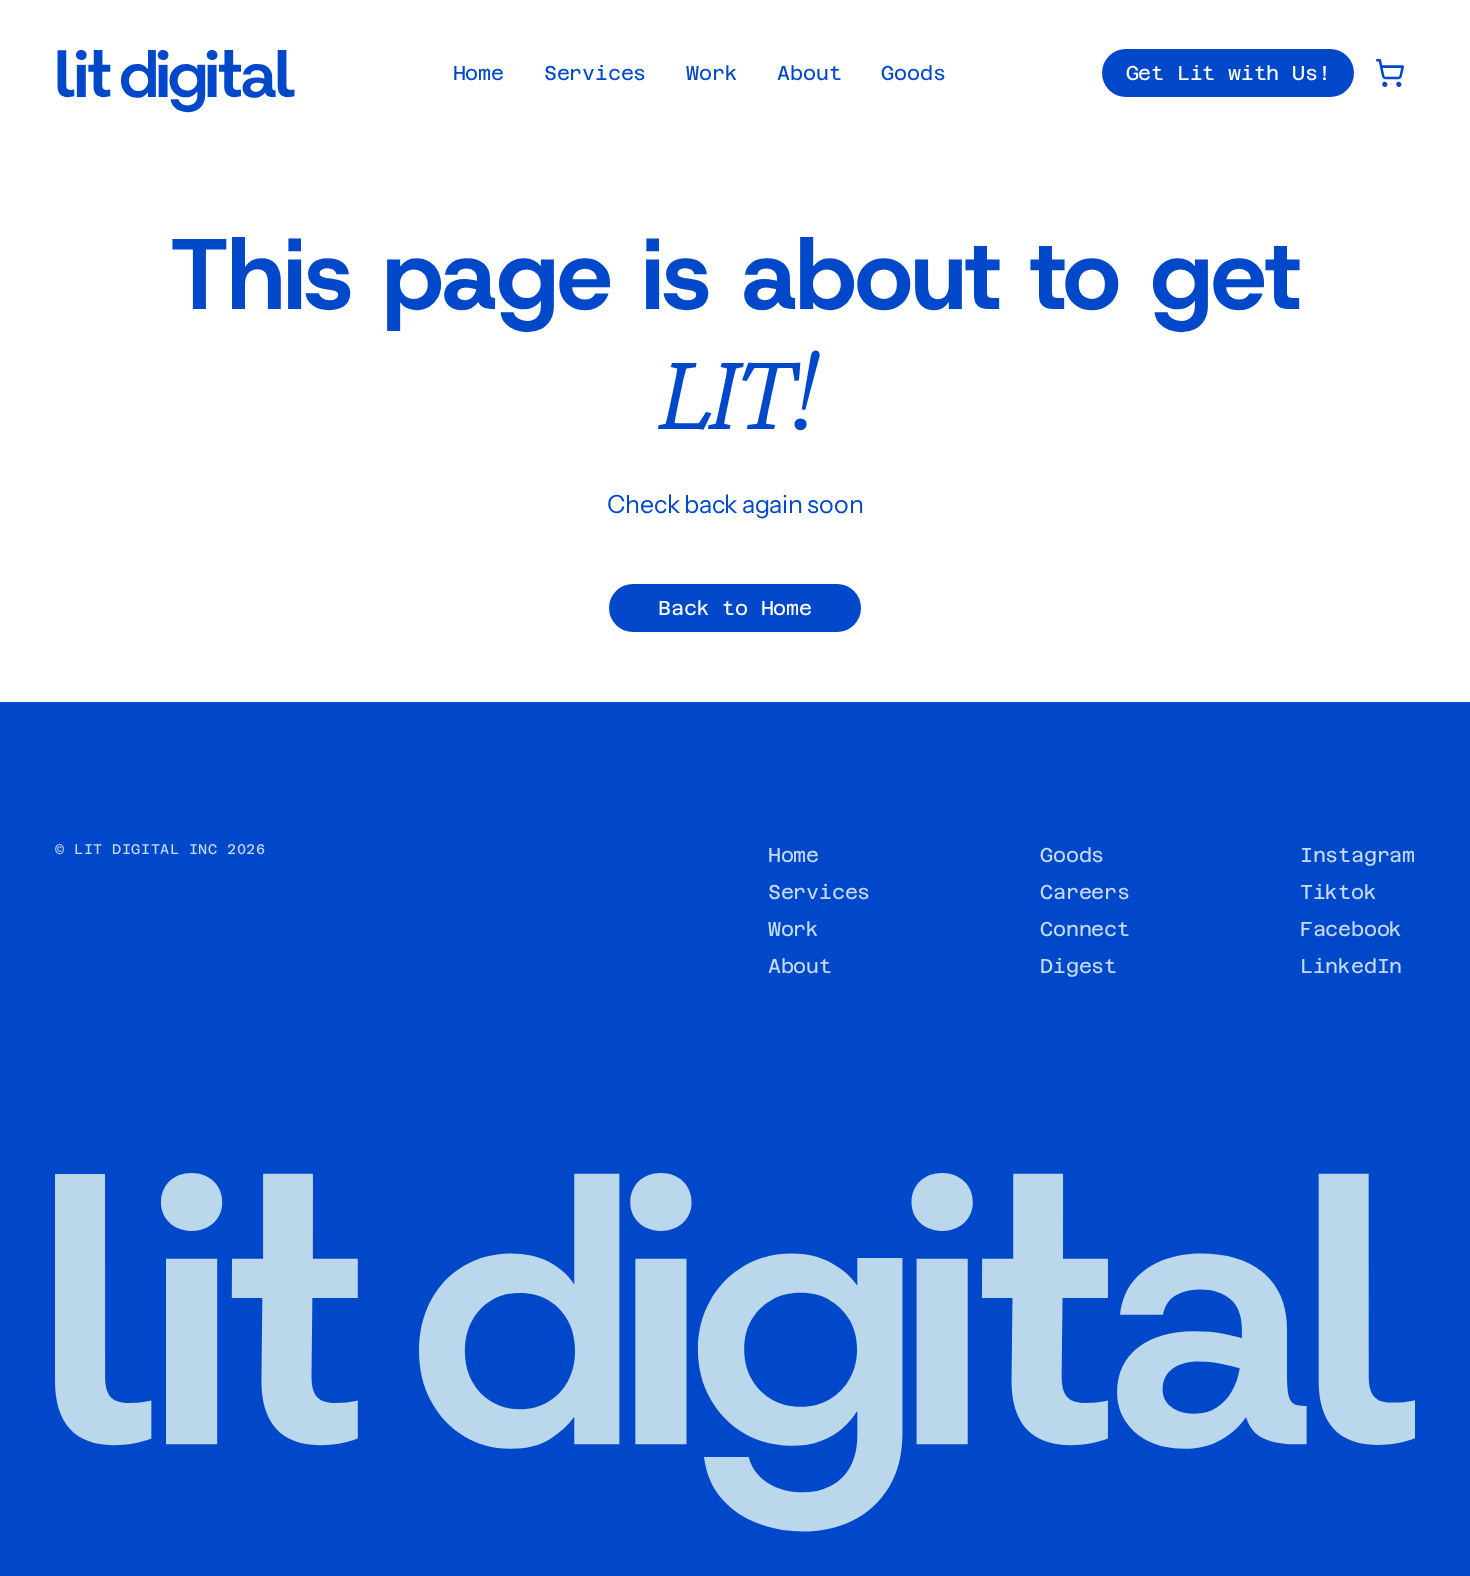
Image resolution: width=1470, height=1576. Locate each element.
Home (478, 73)
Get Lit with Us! (1228, 73)
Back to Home (735, 608)
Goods (913, 73)
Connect (1085, 929)
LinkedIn (1351, 966)
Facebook (1351, 929)
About (809, 73)
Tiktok (1338, 892)
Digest (1078, 966)
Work (711, 73)
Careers (1085, 892)
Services (595, 73)
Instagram (1357, 855)
